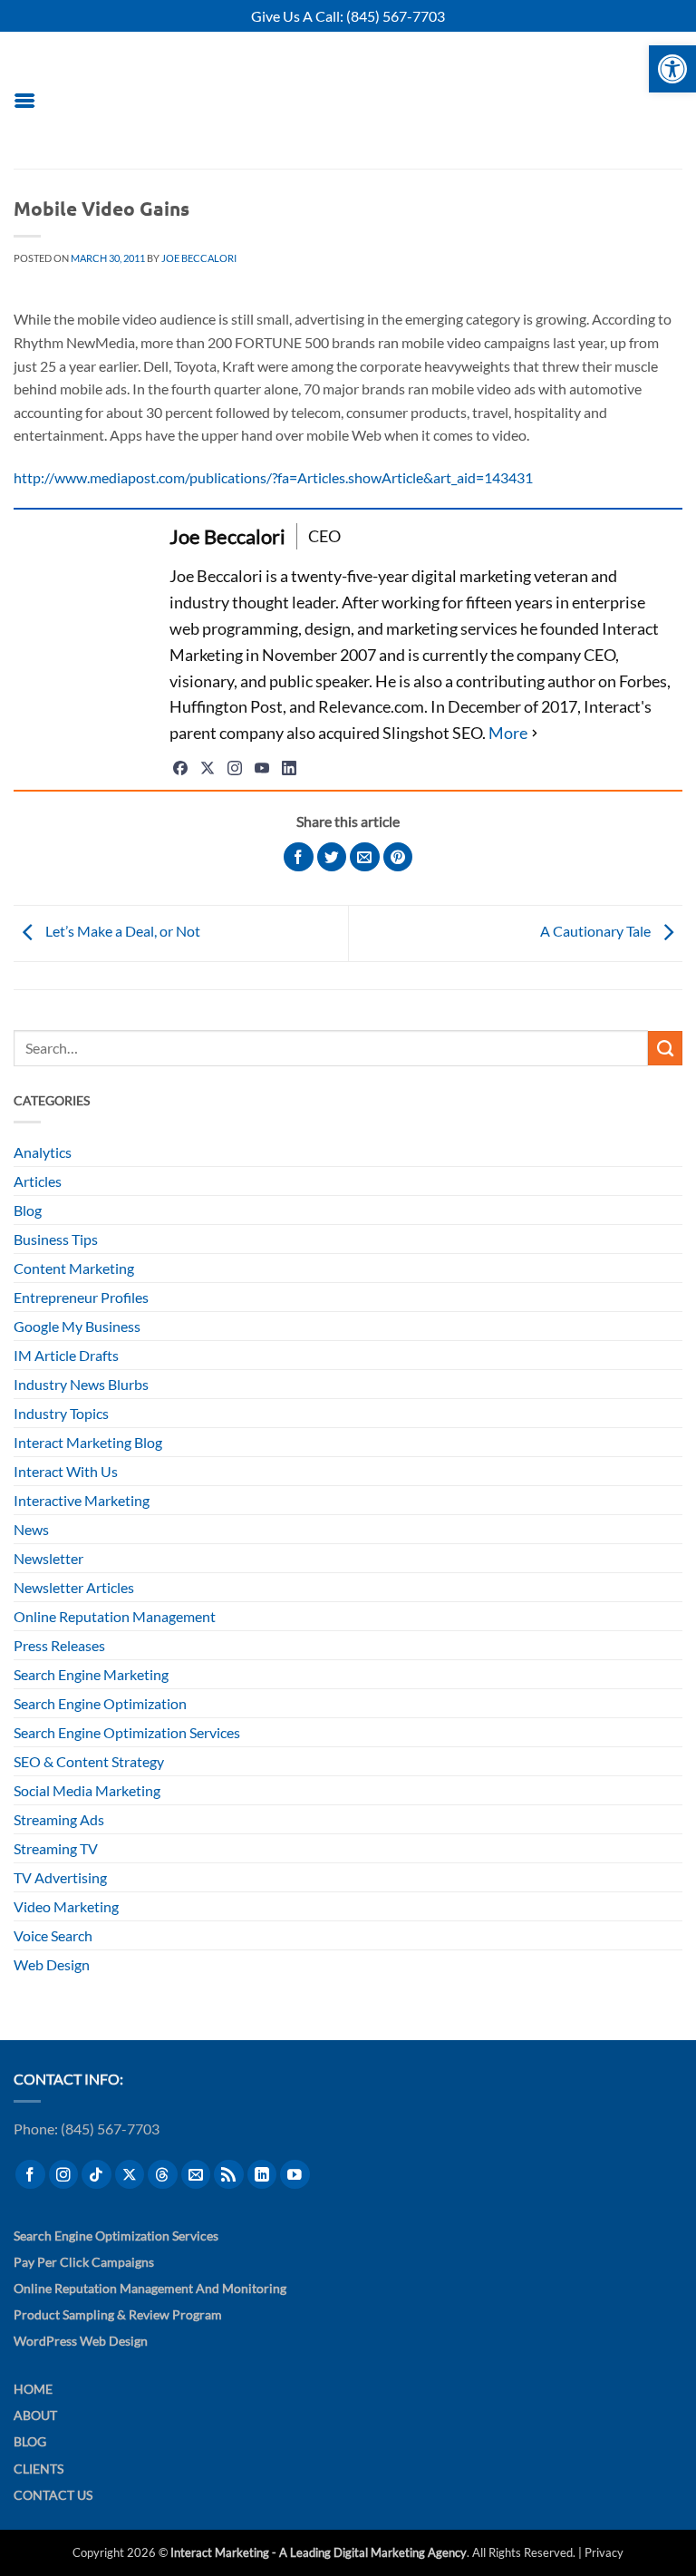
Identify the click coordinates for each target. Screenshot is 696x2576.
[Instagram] (235, 768)
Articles (38, 1181)
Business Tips (56, 1239)
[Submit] (665, 1048)
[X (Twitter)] (208, 768)
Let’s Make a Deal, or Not (121, 932)
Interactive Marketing (82, 1500)
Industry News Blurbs (81, 1384)
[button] (24, 100)
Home (33, 2389)
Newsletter (48, 1558)
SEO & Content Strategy (89, 1761)
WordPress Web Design (81, 2341)
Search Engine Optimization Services (127, 1732)
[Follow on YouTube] (295, 2175)
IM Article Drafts (66, 1355)
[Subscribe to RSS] (229, 2175)
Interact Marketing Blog (88, 1442)
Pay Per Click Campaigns (84, 2262)
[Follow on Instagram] (64, 2175)
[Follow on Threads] (163, 2175)
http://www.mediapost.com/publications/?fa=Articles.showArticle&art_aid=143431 (273, 477)
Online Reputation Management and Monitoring (150, 2288)
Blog (28, 1210)
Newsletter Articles (74, 1587)
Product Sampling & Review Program (118, 2314)
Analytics (43, 1152)
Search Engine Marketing (91, 1674)
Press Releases (59, 1645)
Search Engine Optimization (100, 1703)
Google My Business (77, 1326)
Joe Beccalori (199, 258)
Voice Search (53, 1935)
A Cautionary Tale (597, 932)
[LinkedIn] (289, 768)
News (31, 1529)
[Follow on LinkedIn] (262, 2175)
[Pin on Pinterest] (398, 857)
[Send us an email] (196, 2175)
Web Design (52, 1964)
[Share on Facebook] (299, 857)
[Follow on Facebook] (30, 2175)
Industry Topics (61, 1413)
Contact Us (53, 2495)
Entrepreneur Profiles (81, 1297)
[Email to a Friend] (365, 857)
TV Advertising (60, 1877)
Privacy (604, 2552)
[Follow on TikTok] (97, 2175)
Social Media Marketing (87, 1790)
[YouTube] (262, 768)
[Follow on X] (130, 2175)
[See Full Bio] (515, 733)
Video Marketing (66, 1906)
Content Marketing (74, 1268)
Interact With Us (66, 1471)
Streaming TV (56, 1848)
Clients (39, 2469)
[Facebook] (180, 768)
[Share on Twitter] (332, 857)
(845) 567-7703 (396, 16)
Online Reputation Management (115, 1616)
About (35, 2415)
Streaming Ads (59, 1819)
